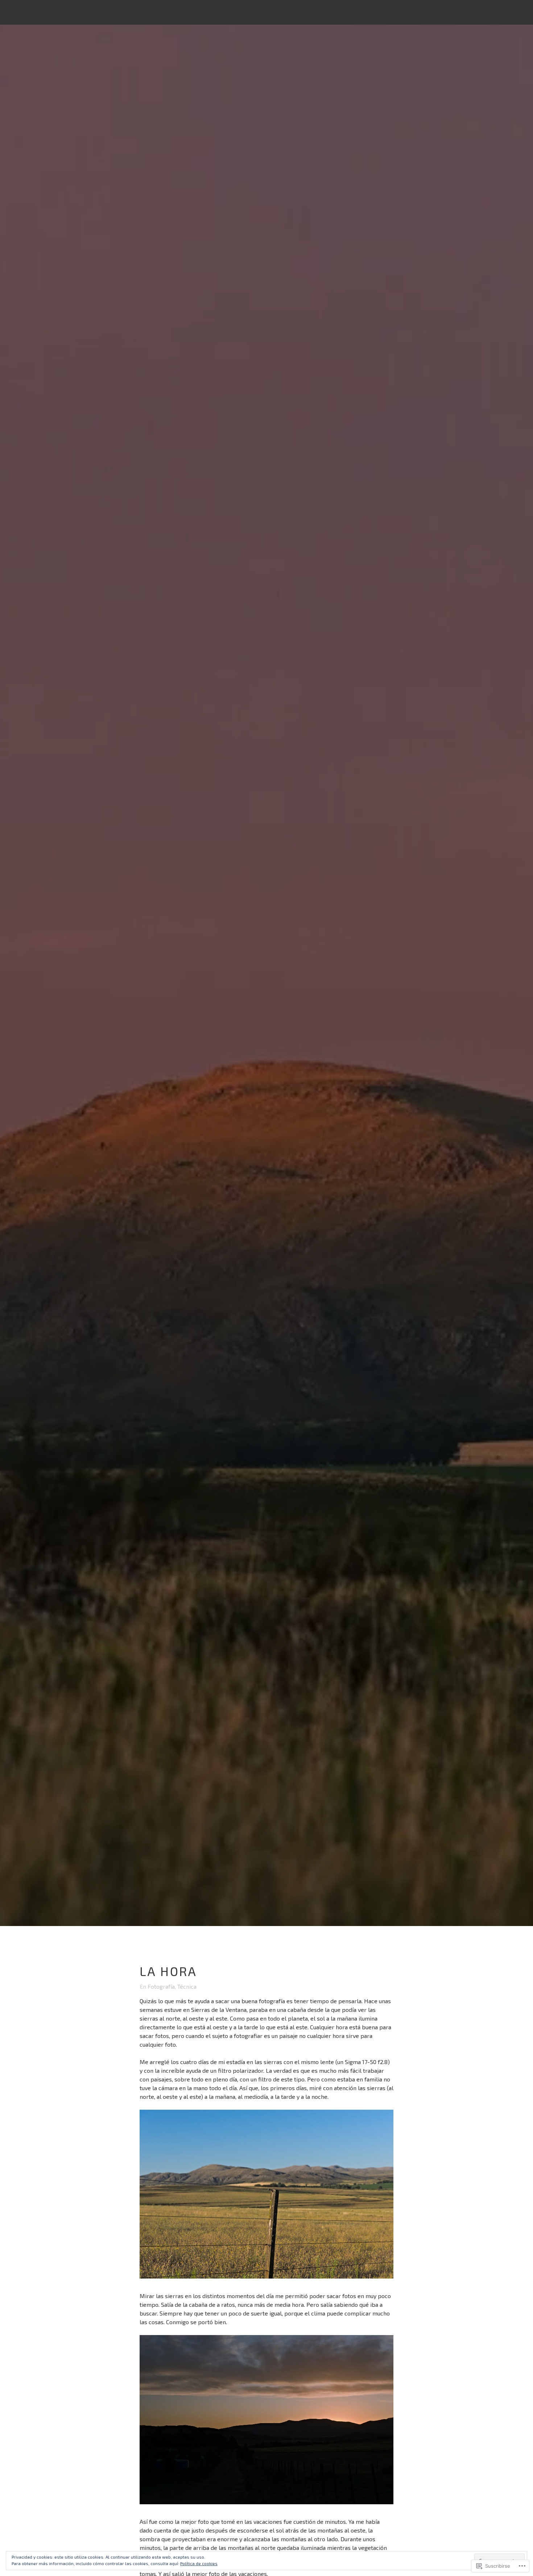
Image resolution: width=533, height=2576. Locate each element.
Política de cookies (199, 2563)
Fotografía (161, 1986)
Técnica (187, 1986)
